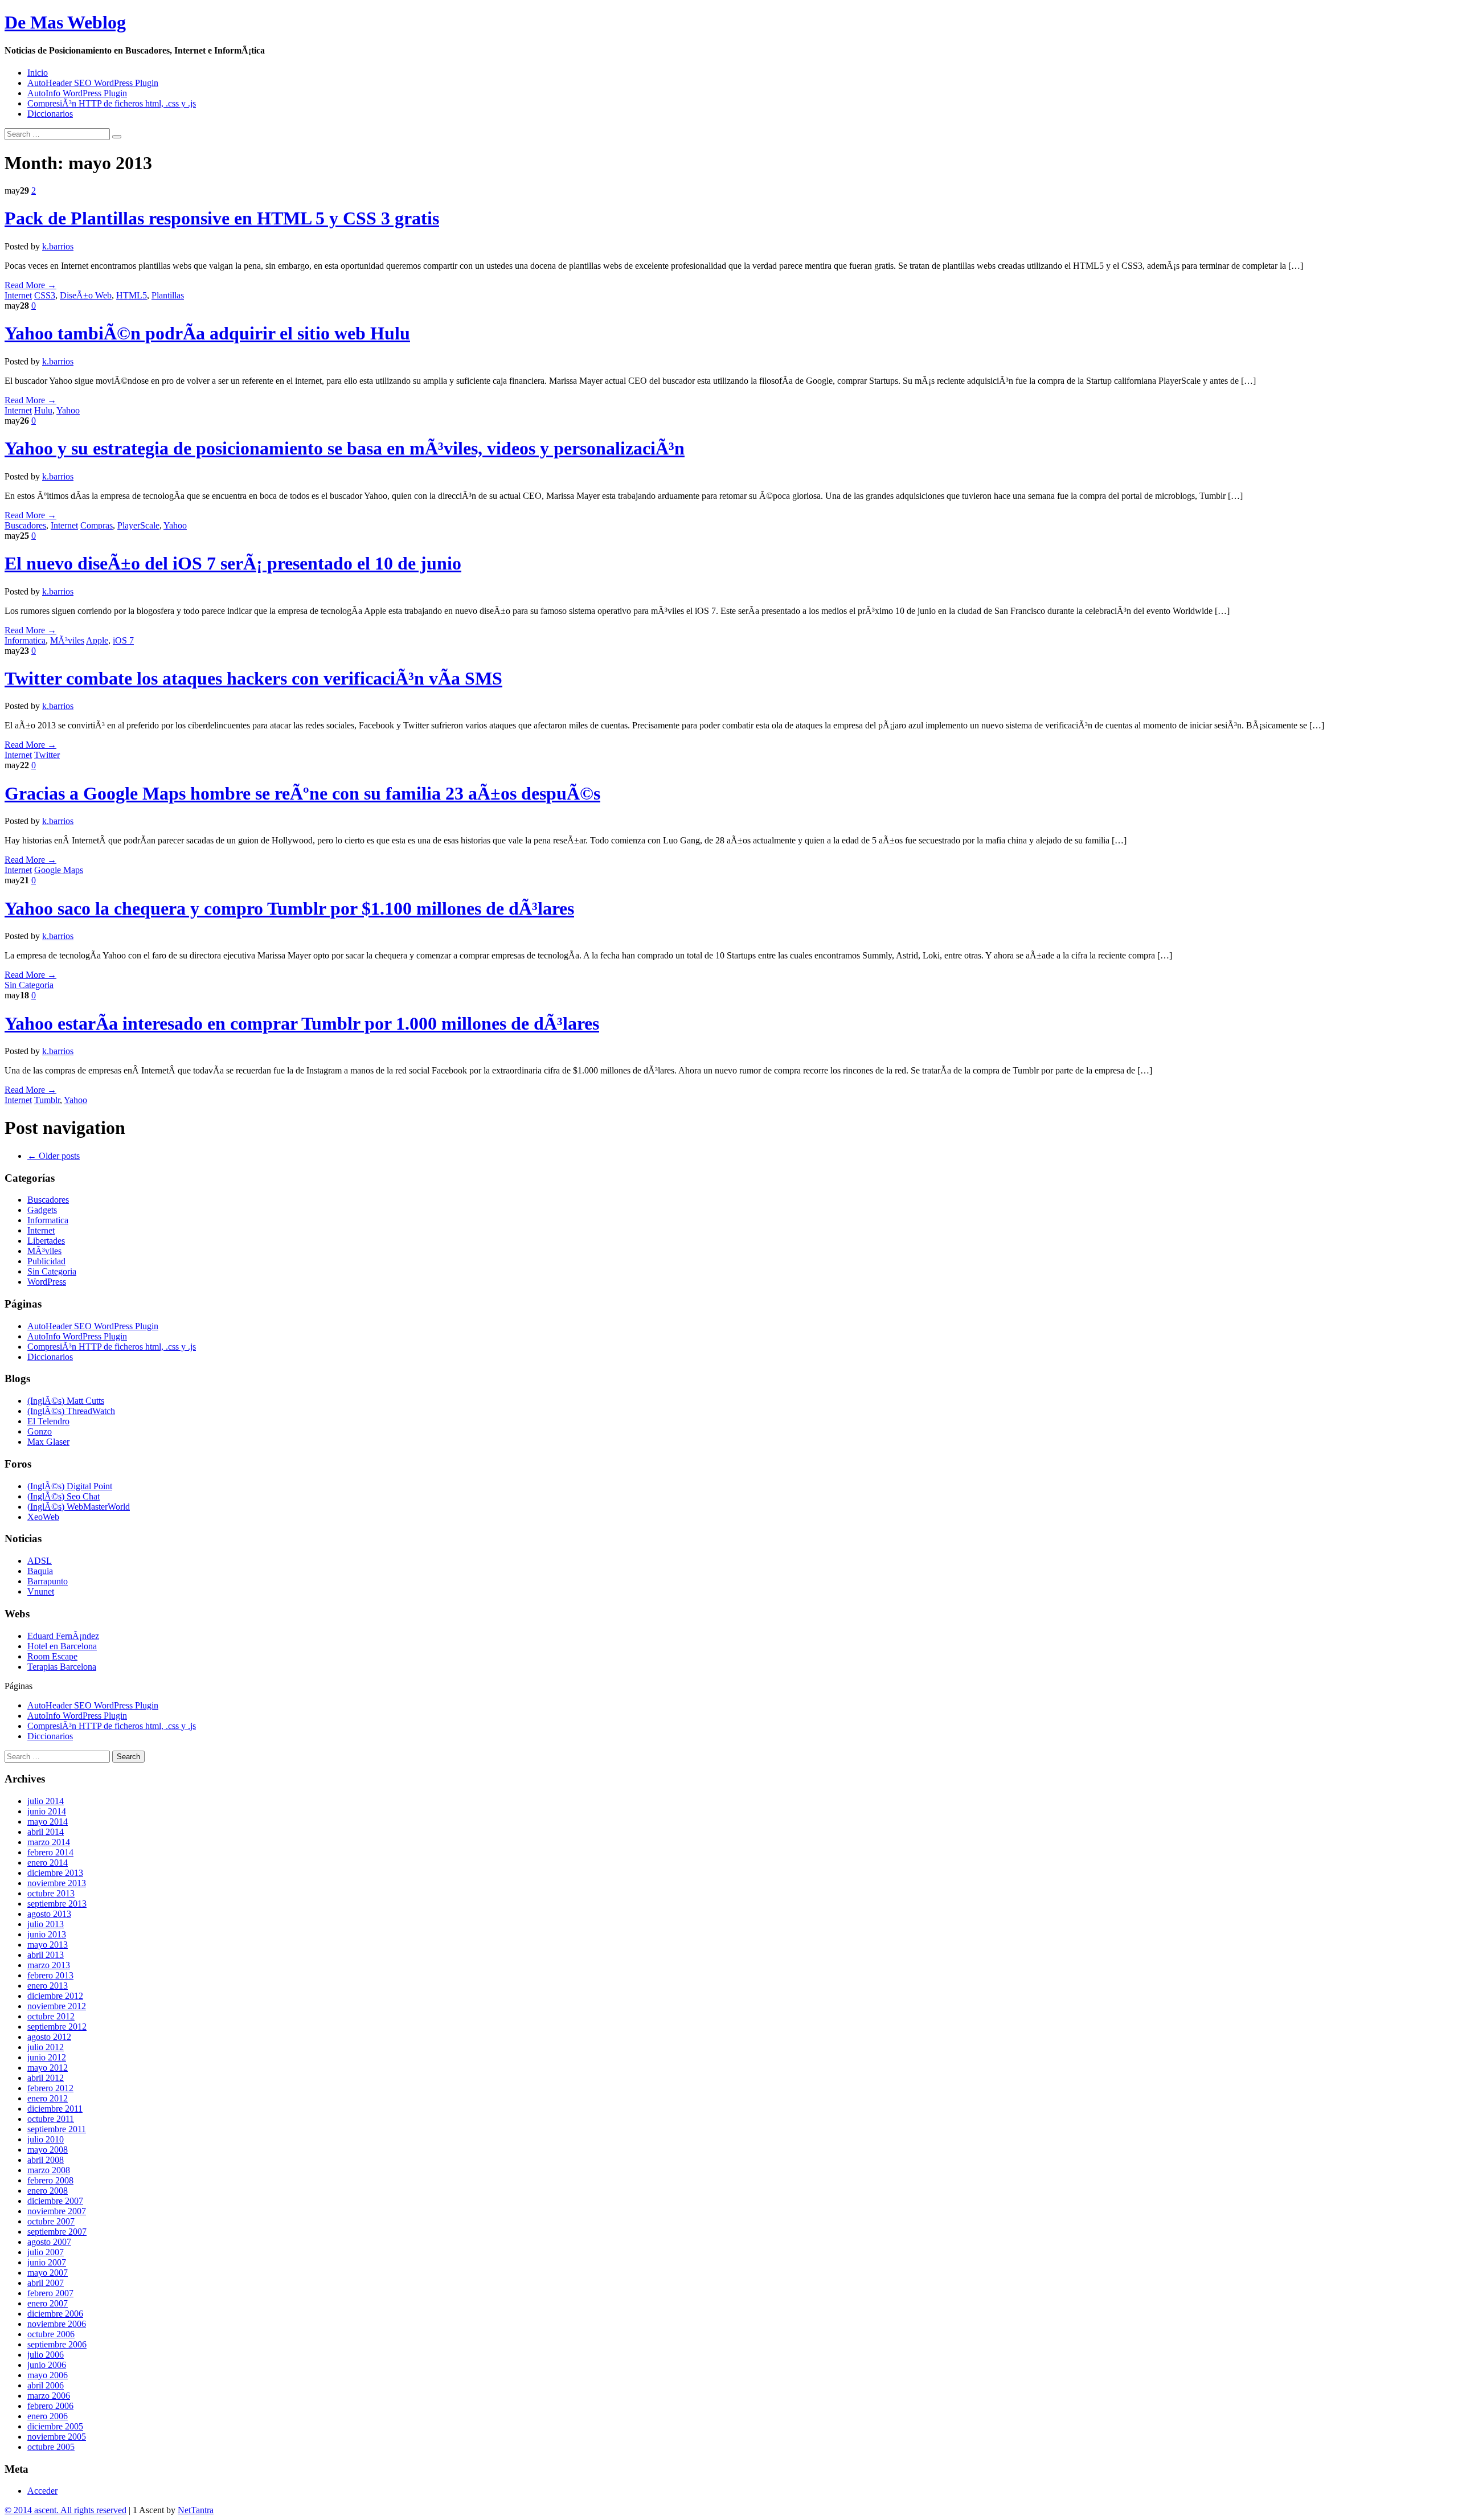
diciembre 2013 (55, 1873)
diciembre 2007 (55, 2201)
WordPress (47, 1282)
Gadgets (42, 1210)
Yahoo (68, 410)
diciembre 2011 (55, 2109)
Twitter (47, 755)
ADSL (40, 1561)
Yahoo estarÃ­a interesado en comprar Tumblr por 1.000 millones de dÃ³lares (302, 1023)
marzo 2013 (49, 1965)
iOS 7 (123, 640)
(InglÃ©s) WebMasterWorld (79, 1507)
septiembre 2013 (57, 1904)
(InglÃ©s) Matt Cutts (66, 1401)
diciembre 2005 (55, 2426)
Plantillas (168, 295)
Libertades (46, 1241)
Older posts (54, 1156)
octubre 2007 (51, 2221)
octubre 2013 (51, 1893)
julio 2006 (46, 2355)
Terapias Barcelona (62, 1667)
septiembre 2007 (57, 2232)
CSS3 (45, 295)
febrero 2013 (50, 1975)
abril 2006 (46, 2385)
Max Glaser (48, 1442)
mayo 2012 (48, 2068)
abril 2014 (46, 1832)
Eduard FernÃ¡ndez (63, 1636)
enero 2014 (48, 1863)
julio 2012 (46, 2047)
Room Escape (52, 1656)
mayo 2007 (48, 2273)
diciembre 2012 (55, 1996)
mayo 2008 (48, 2150)
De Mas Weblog (65, 22)
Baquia (40, 1571)
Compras (97, 525)
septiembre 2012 (57, 2027)
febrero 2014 (50, 1852)
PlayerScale (138, 525)
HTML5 (132, 295)
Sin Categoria (29, 985)
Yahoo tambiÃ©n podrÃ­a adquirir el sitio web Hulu (207, 333)
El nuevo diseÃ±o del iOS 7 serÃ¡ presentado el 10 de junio (233, 563)
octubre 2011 (51, 2119)
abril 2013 (46, 1955)
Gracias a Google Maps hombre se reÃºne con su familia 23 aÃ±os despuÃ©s (302, 793)
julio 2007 (46, 2252)
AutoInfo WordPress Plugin (77, 93)
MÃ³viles (67, 640)
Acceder (42, 2491)
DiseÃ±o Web (86, 295)
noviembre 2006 (57, 2324)
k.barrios (58, 246)
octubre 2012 (51, 2016)
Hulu (43, 410)
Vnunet (41, 1591)
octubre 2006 (51, 2334)
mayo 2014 (48, 1822)
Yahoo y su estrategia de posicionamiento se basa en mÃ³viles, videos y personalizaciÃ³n (345, 448)
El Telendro (48, 1421)
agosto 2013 (49, 1914)
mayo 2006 (48, 2375)
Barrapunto (48, 1581)
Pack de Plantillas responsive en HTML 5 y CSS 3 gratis (222, 218)
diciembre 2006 (55, 2314)
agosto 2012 (49, 2037)
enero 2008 (48, 2191)
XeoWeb (43, 1517)
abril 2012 (46, 2078)
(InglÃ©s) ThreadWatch (71, 1411)
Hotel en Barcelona (62, 1646)
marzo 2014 (49, 1842)
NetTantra (196, 2510)
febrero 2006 (50, 2406)
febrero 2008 (50, 2180)
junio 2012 (47, 2057)
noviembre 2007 (57, 2211)
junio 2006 (47, 2365)
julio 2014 (46, 1801)
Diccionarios (50, 114)
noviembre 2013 (57, 1883)
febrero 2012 (50, 2088)
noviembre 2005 (57, 2437)
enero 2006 (48, 2416)
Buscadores (25, 525)
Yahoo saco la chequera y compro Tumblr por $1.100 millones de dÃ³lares (289, 908)
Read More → (30, 285)
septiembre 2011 (57, 2129)
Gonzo (40, 1431)
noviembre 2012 (57, 2006)
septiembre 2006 (57, 2344)
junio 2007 (47, 2262)
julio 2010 (46, 2139)
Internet (18, 295)
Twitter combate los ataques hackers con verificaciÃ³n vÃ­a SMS (253, 678)
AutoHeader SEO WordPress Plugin (93, 83)
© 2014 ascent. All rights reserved (65, 2510)
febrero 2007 (50, 2293)
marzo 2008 (49, 2170)
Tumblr (47, 1100)
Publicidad (46, 1261)
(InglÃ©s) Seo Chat (64, 1496)
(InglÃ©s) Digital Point (70, 1486)
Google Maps (59, 870)
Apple (97, 640)
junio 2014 (47, 1811)
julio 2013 (46, 1924)
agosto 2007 (49, 2242)
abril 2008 (46, 2160)
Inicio (38, 73)
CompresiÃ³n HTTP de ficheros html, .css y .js (112, 103)
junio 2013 (47, 1934)
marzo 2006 (49, 2396)
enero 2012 (48, 2098)
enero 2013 (48, 1986)
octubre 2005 (51, 2447)
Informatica (25, 640)
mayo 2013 (48, 1945)
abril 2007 (46, 2283)
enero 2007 (48, 2303)
